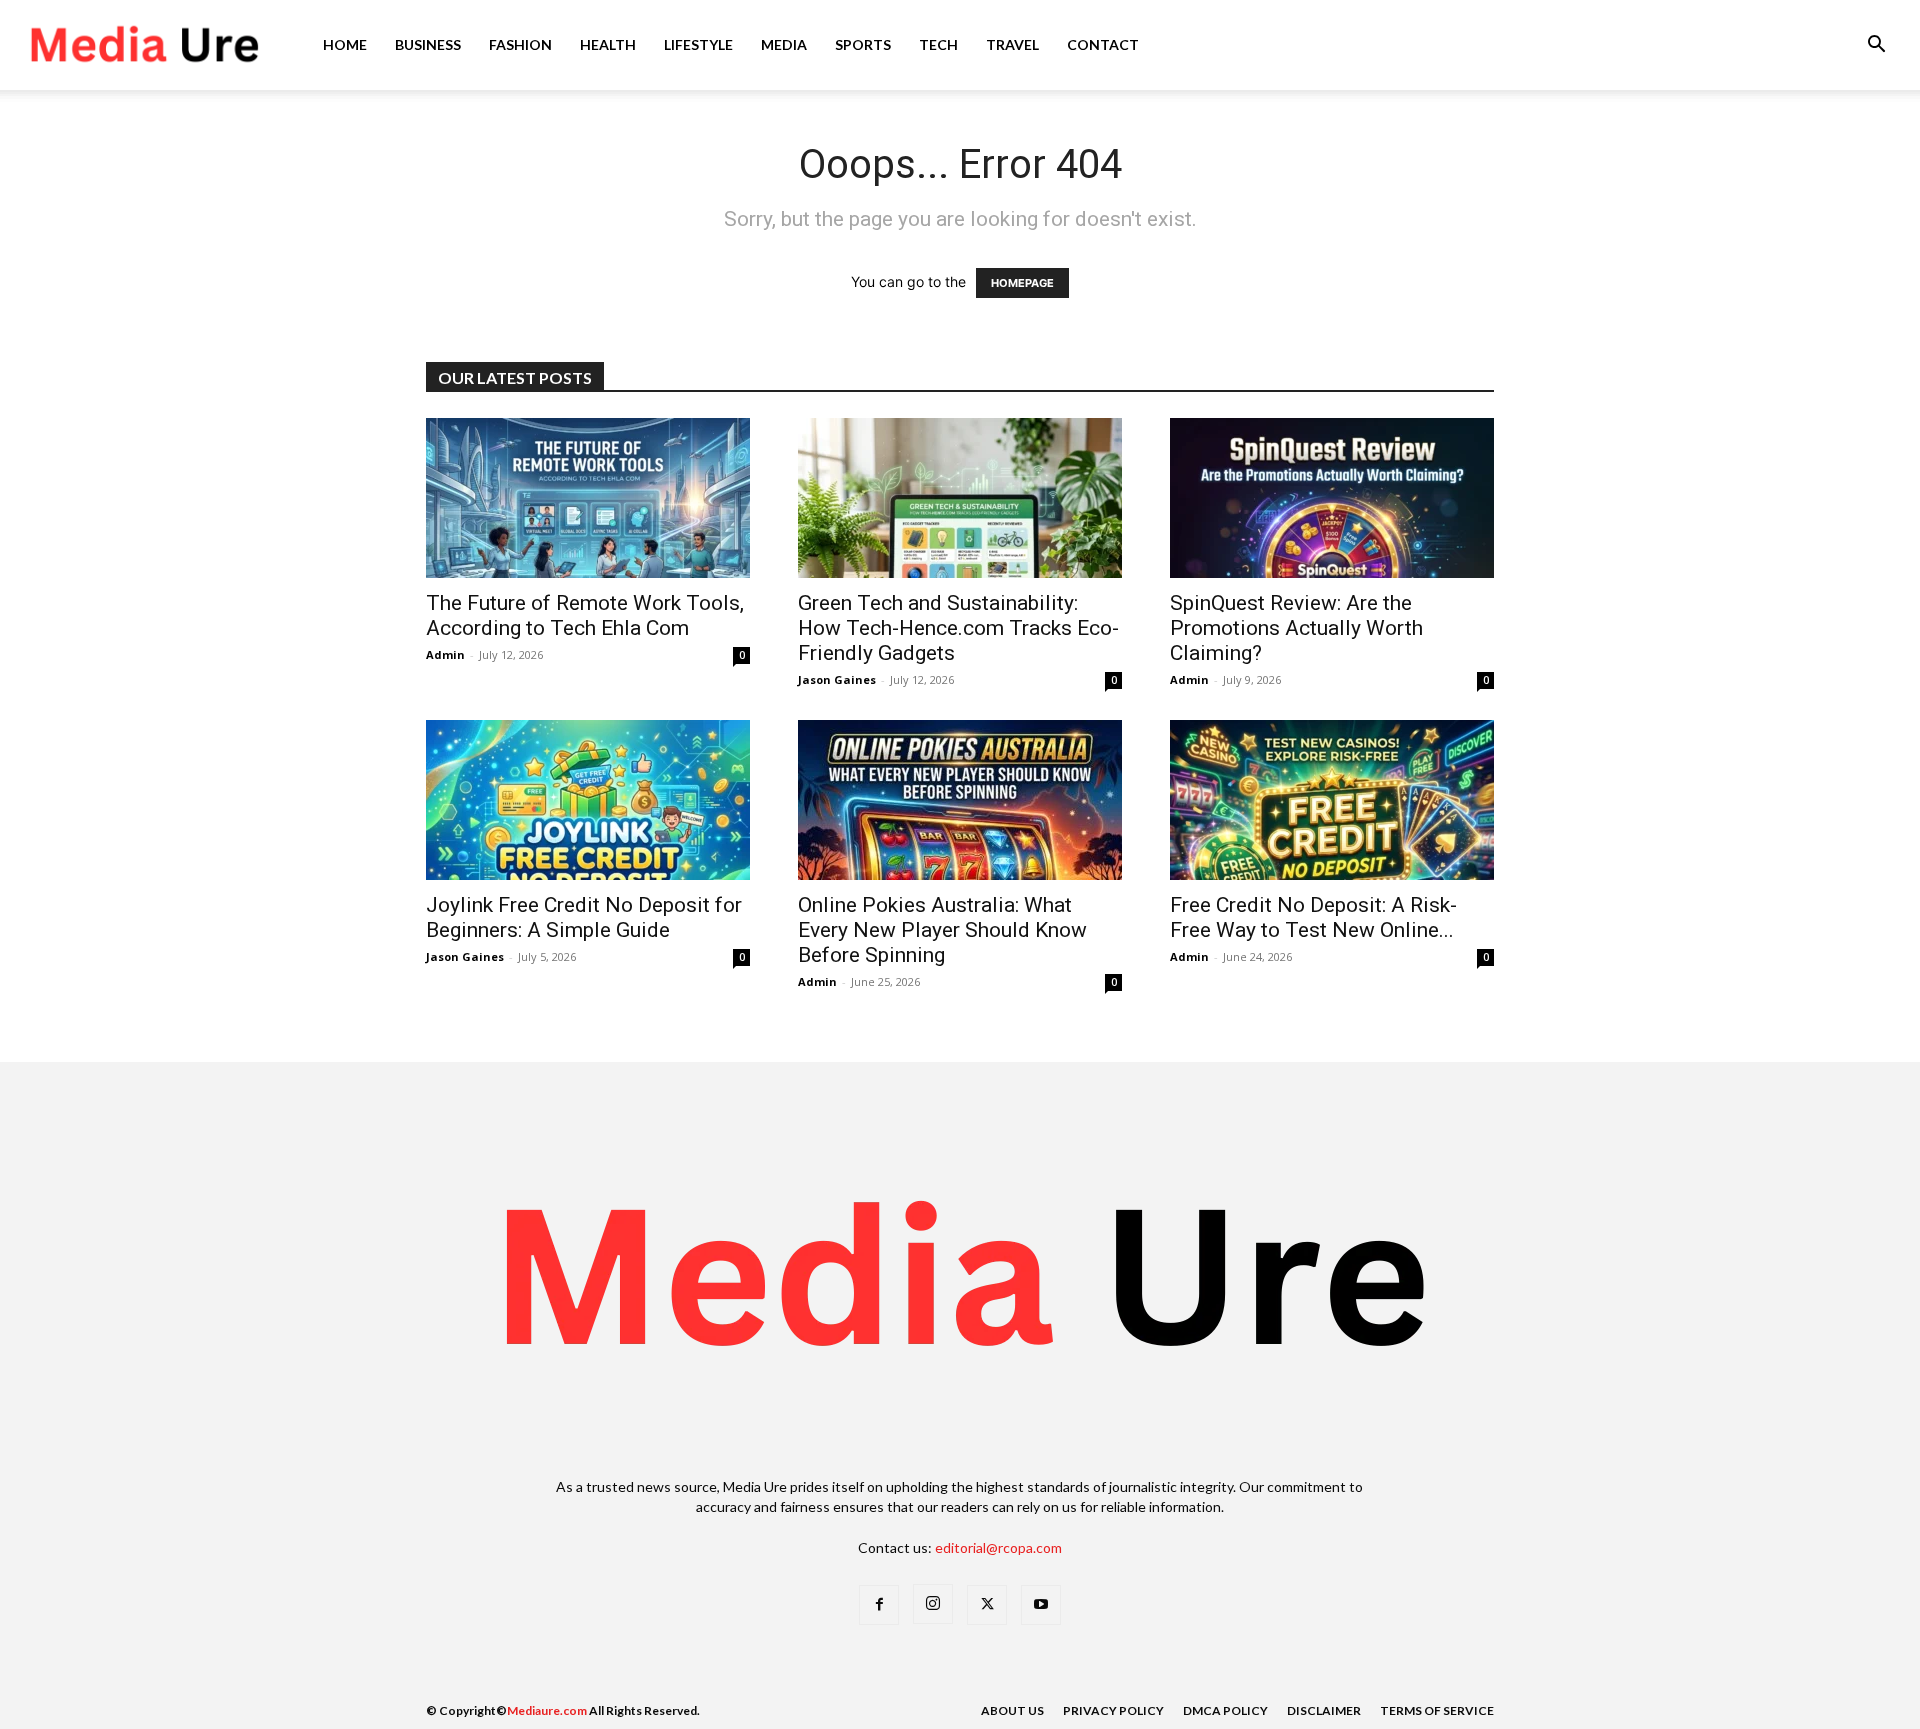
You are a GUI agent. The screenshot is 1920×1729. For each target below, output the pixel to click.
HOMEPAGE (1022, 283)
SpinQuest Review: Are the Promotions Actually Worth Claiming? (1296, 628)
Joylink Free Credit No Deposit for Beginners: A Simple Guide (584, 917)
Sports (863, 44)
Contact (1103, 44)
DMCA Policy (1225, 1710)
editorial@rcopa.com (998, 1547)
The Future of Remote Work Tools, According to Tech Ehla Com (585, 615)
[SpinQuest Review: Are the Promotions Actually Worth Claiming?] (1332, 498)
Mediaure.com (547, 1710)
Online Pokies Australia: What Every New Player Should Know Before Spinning (942, 930)
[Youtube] (1041, 1605)
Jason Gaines (837, 679)
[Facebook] (879, 1605)
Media (784, 44)
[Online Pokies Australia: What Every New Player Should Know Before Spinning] (960, 800)
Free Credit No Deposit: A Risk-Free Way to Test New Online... (1313, 917)
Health (608, 44)
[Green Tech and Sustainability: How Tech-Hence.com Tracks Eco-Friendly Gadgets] (960, 498)
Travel (1012, 44)
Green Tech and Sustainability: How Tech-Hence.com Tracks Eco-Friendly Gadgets (958, 628)
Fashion (520, 44)
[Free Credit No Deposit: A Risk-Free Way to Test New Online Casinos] (1332, 800)
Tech (938, 44)
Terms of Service (1437, 1710)
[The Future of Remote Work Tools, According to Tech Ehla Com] (588, 498)
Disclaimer (1324, 1710)
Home (345, 44)
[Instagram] (933, 1604)
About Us (1012, 1710)
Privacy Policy (1113, 1710)
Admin (445, 654)
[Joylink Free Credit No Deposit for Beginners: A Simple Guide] (588, 800)
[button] (1876, 46)
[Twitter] (987, 1605)
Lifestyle (698, 44)
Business (428, 44)
